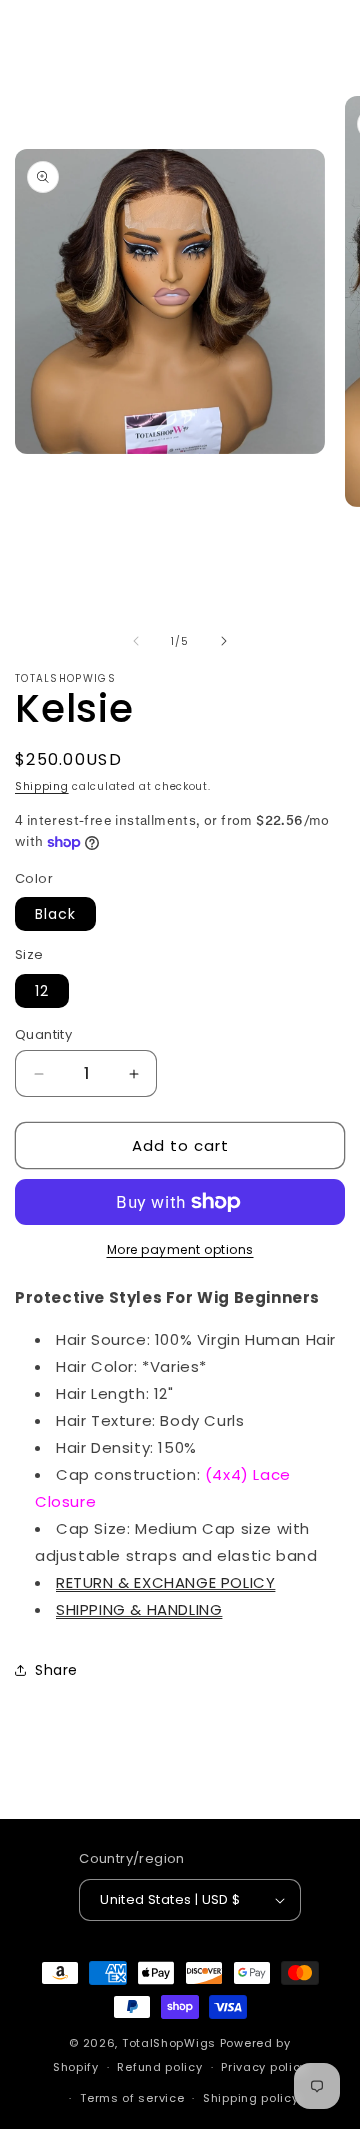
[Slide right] (224, 641)
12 (42, 991)
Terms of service (132, 2098)
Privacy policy (264, 2067)
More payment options (180, 1249)
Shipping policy (251, 2098)
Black (55, 914)
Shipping (42, 786)
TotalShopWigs (169, 2043)
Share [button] (56, 1670)
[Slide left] (136, 641)
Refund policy (159, 2067)
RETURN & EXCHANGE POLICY (165, 1582)
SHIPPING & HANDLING (139, 1609)
